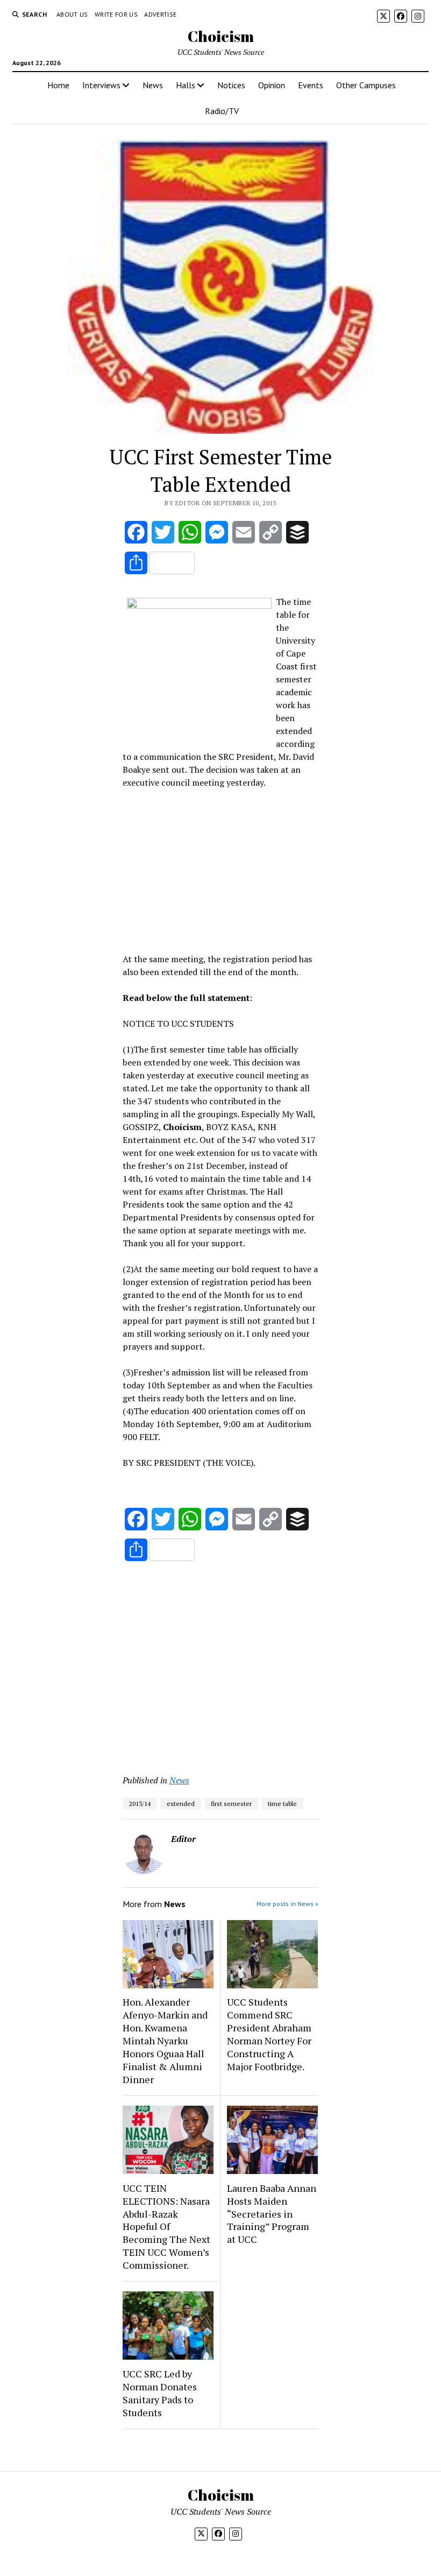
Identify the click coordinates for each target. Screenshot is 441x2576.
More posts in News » (287, 1904)
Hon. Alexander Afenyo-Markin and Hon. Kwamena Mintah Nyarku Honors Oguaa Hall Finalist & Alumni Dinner (165, 2041)
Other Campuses (366, 85)
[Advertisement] (220, 869)
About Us (72, 14)
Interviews (101, 85)
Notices (231, 85)
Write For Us (116, 14)
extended (181, 1804)
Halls (186, 85)
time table (282, 1804)
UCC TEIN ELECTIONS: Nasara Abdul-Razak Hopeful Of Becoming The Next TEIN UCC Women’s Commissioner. (166, 2227)
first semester (231, 1804)
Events (311, 85)
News (153, 85)
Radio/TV (222, 111)
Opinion (272, 85)
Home (58, 85)
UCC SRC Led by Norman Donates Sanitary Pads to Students (160, 2393)
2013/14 (140, 1804)
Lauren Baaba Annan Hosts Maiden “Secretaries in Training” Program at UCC (272, 2214)
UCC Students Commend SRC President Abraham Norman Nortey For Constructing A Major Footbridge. (269, 2034)
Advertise (160, 14)
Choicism (221, 36)
